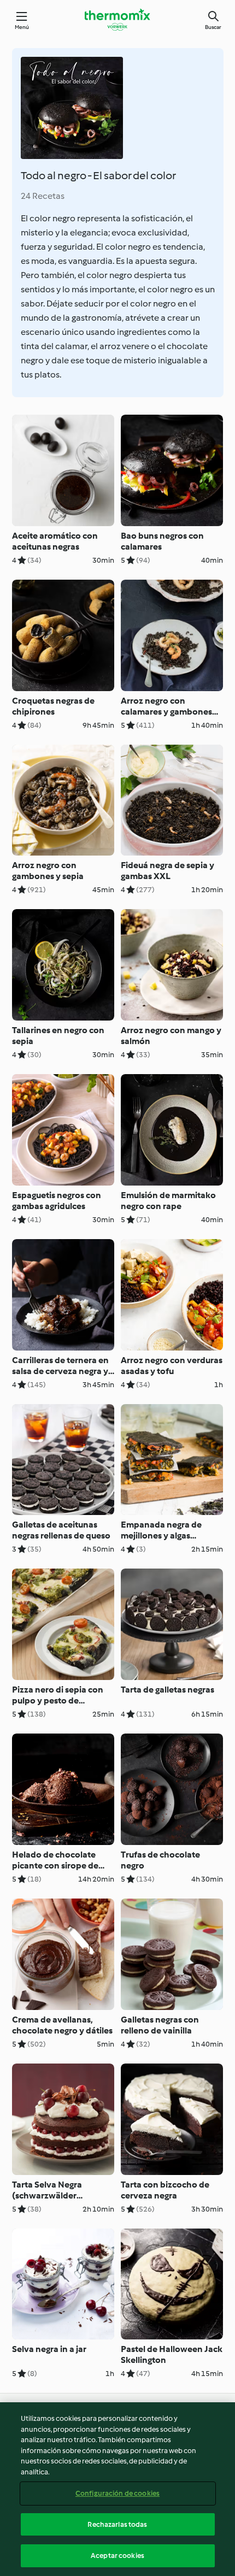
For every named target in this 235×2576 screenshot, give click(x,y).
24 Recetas (43, 196)
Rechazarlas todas (117, 2524)
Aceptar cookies (117, 2556)
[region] (117, 2489)
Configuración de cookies (117, 2493)
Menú (22, 27)
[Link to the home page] (117, 20)
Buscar (213, 27)
